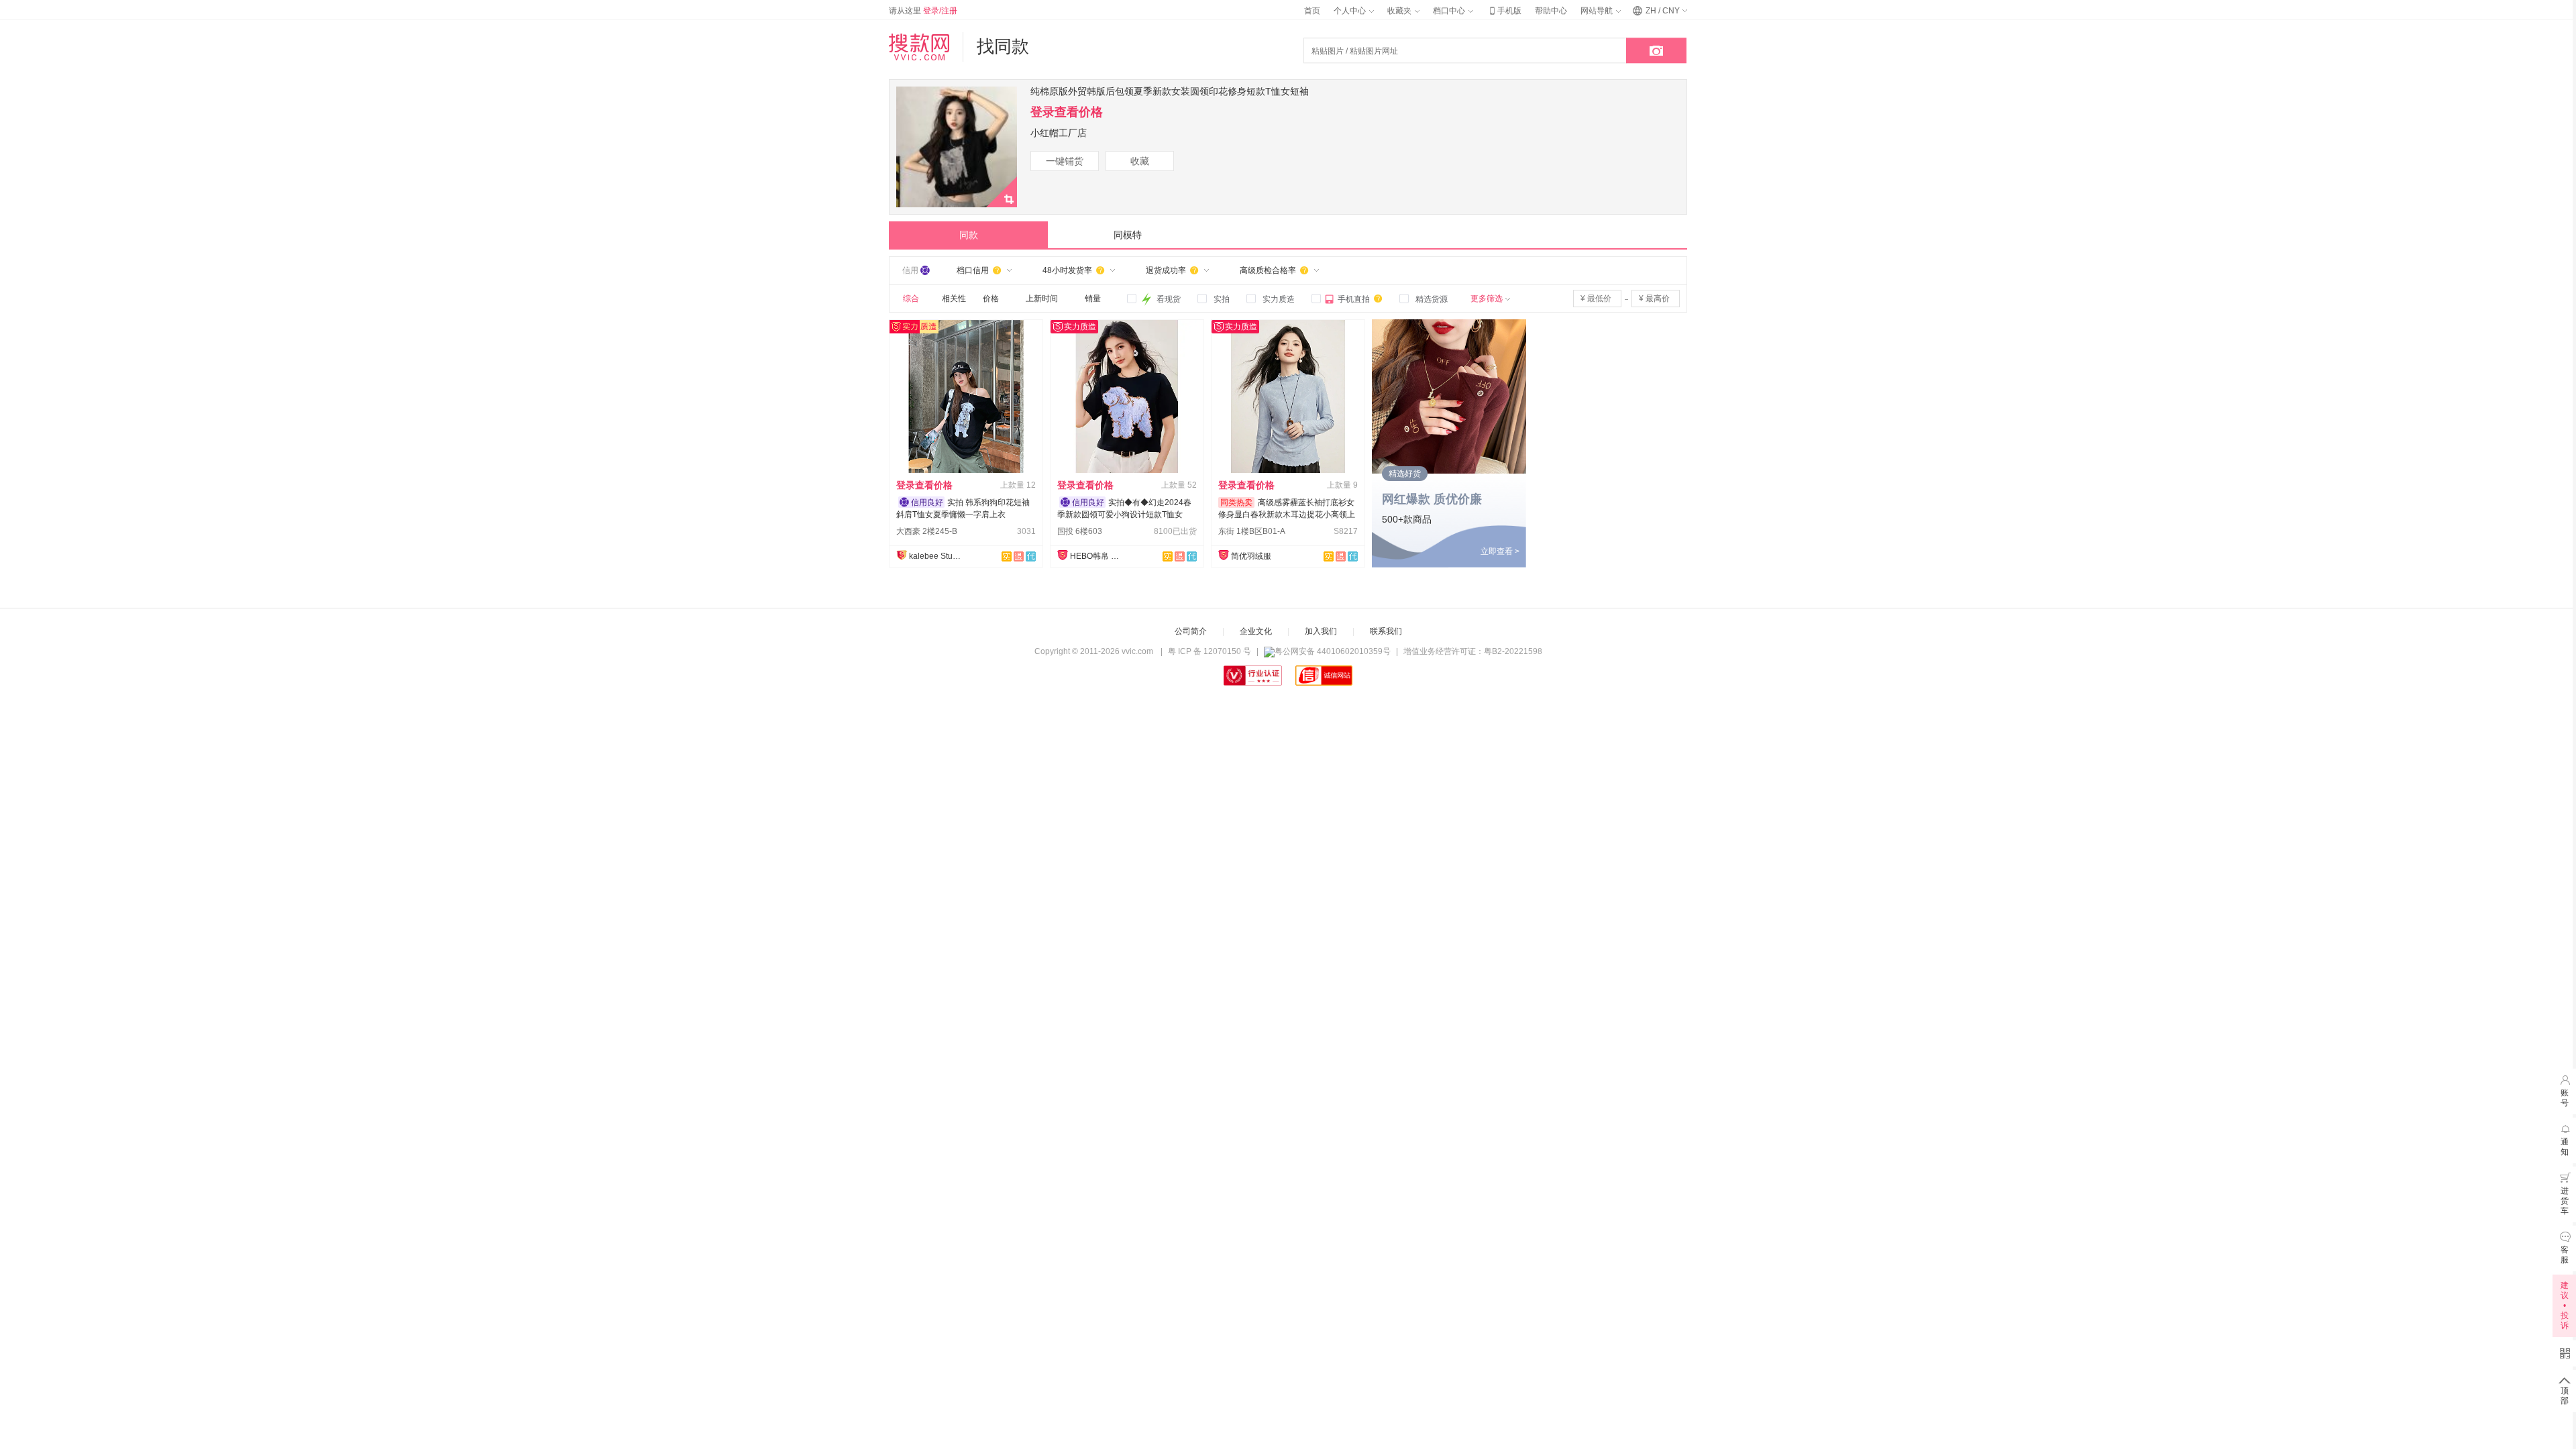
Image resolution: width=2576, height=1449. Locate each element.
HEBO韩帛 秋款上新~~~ (1097, 556)
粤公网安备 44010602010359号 (1333, 651)
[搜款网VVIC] (919, 47)
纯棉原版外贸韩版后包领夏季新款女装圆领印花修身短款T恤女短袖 (1170, 91)
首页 (1312, 11)
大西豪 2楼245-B (927, 531)
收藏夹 (1400, 11)
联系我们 (1386, 631)
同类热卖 (1236, 502)
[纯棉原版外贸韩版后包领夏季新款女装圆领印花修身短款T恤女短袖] (957, 205)
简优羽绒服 (1251, 556)
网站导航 (1598, 11)
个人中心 (1351, 11)
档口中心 (1450, 11)
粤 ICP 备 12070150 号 (1210, 651)
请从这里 (923, 11)
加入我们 (1321, 631)
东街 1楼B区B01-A (1252, 531)
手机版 (1504, 11)
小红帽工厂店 (1059, 133)
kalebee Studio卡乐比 (936, 556)
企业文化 (1256, 631)
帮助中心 (1551, 11)
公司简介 (1191, 631)
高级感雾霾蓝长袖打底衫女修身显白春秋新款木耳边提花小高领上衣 (1287, 515)
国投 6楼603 (1080, 531)
